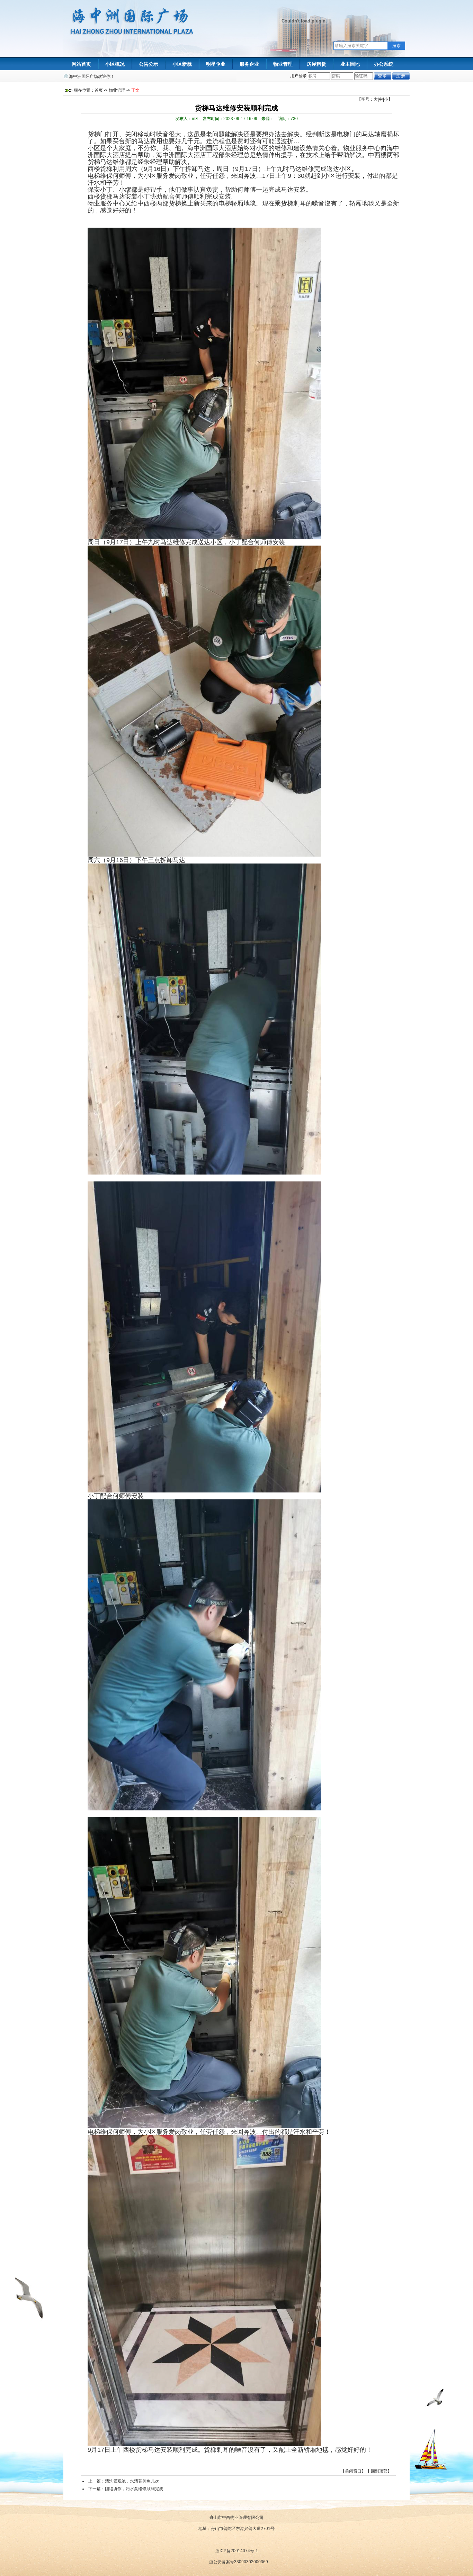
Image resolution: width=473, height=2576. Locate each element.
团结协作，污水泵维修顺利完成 (134, 2489)
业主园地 (350, 64)
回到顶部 (379, 2471)
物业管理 (283, 64)
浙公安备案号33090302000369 (239, 2562)
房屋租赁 (316, 64)
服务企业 (249, 64)
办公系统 (384, 64)
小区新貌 (182, 64)
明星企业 (216, 64)
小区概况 (115, 64)
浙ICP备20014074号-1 (237, 2551)
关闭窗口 (353, 2471)
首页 (99, 90)
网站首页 (81, 64)
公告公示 (149, 64)
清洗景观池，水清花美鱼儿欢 (132, 2481)
